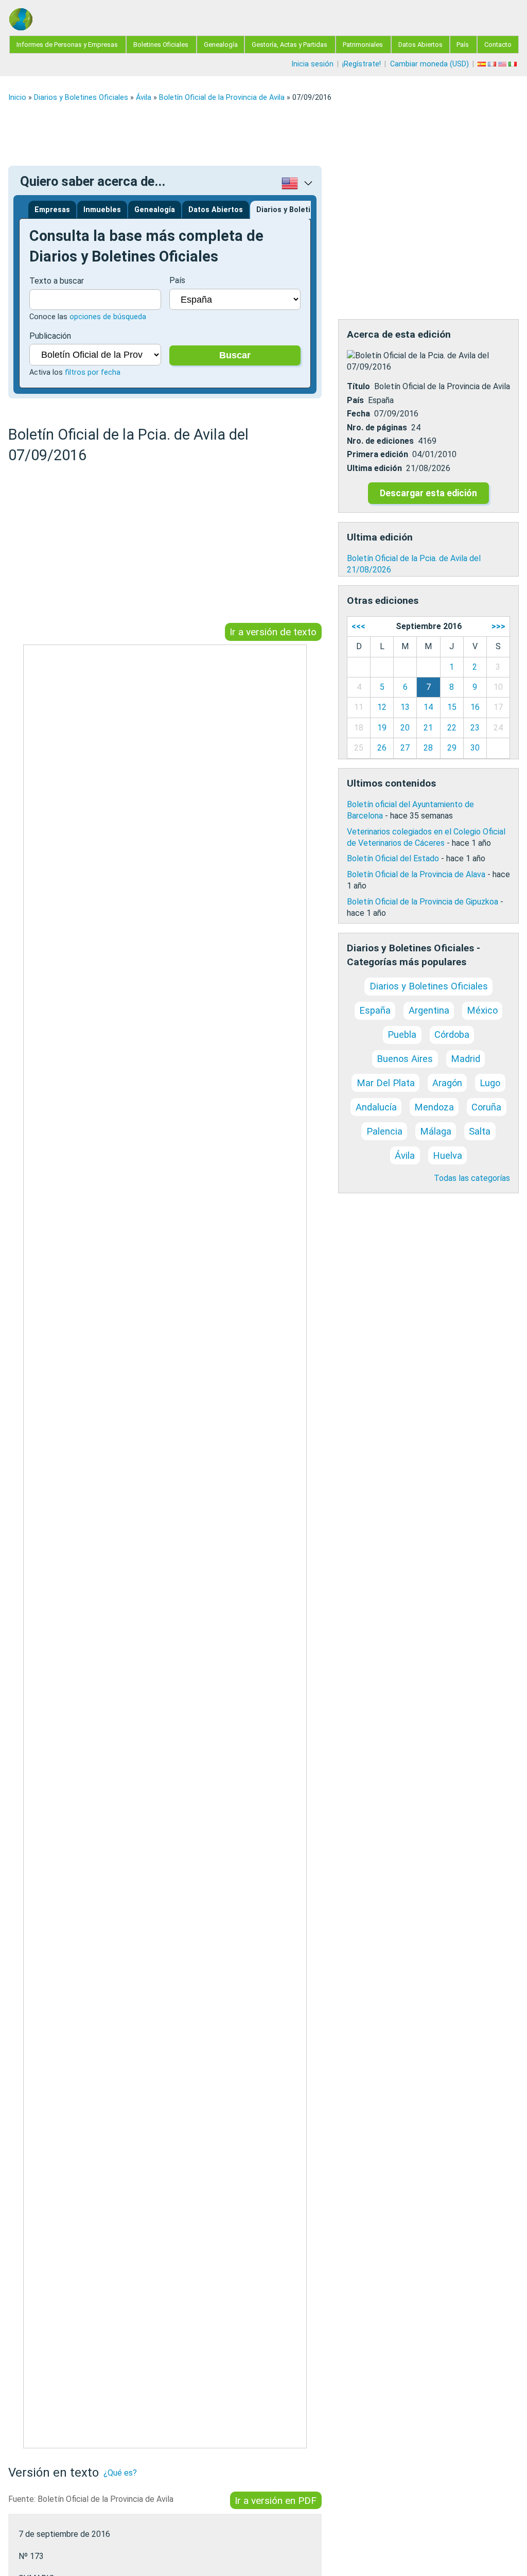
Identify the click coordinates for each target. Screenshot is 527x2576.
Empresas (52, 210)
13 (405, 707)
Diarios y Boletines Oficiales (81, 98)
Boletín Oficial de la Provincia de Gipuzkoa (423, 902)
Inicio (17, 98)
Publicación (50, 336)
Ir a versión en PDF (276, 2500)
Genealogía (221, 45)
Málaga (436, 1131)
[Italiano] (514, 64)
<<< (358, 626)
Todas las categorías (472, 1178)
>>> (498, 626)
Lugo (490, 1083)
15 (452, 707)
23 (475, 728)
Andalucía (376, 1107)
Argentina (429, 1010)
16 (475, 707)
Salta (480, 1131)
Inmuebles (102, 210)
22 (452, 728)
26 (382, 748)
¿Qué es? (120, 2473)
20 (405, 728)
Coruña (486, 1107)
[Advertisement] (263, 134)
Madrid (465, 1059)
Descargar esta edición (428, 493)
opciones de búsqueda (108, 317)
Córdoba (452, 1034)
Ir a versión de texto (273, 632)
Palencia (384, 1131)
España (375, 1010)
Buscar (235, 355)
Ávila (144, 98)
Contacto (498, 45)
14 (428, 707)
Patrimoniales (363, 45)
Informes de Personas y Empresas (67, 45)
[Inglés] (503, 64)
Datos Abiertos (420, 45)
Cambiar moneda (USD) (429, 64)
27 (405, 748)
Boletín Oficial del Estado (393, 858)
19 (382, 728)
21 (428, 728)
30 (475, 748)
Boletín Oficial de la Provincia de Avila (222, 98)
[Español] (483, 64)
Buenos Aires (405, 1059)
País (463, 45)
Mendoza (434, 1107)
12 (382, 707)
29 (452, 748)
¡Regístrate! (362, 64)
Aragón (447, 1083)
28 (428, 748)
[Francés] (493, 64)
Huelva (447, 1155)
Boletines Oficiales (161, 45)
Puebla (402, 1034)
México (482, 1010)
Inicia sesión (312, 64)
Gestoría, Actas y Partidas (289, 45)
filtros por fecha (93, 372)
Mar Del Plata (386, 1083)
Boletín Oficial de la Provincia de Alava (416, 874)
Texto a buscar (57, 281)
